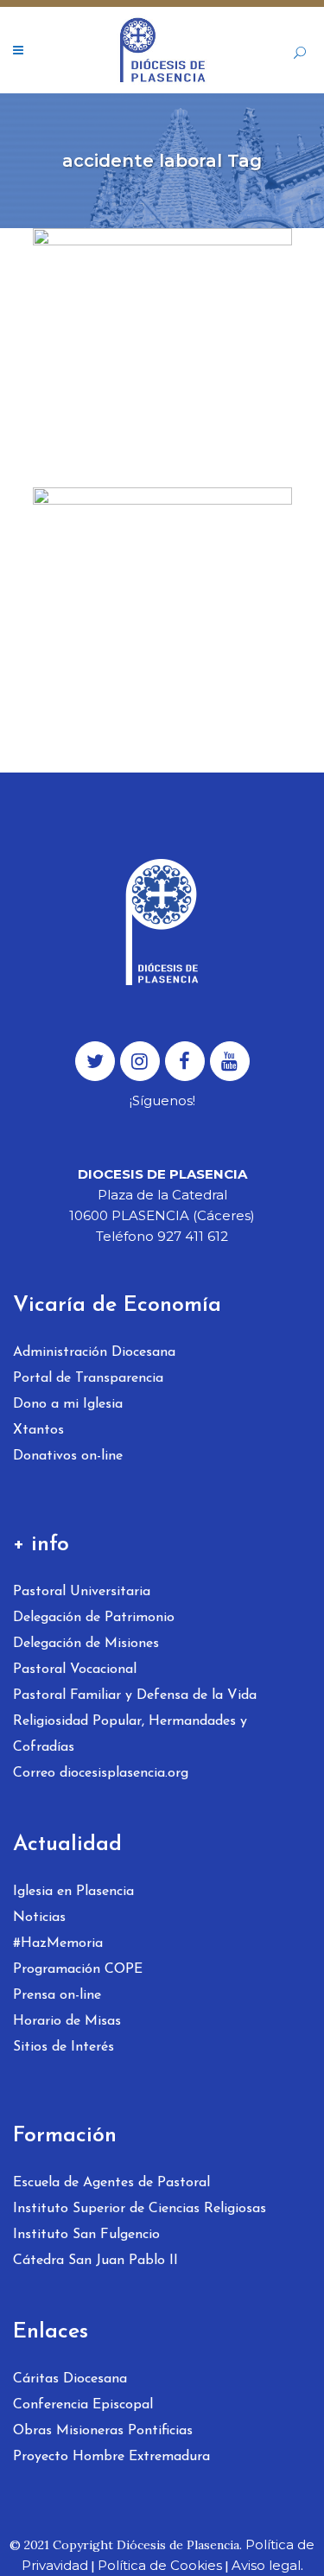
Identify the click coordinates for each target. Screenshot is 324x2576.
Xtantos (38, 1430)
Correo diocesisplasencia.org (101, 1773)
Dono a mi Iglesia (68, 1404)
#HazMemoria (58, 1943)
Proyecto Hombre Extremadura (111, 2457)
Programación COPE (78, 1969)
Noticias (39, 1918)
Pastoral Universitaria (82, 1592)
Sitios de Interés (64, 2047)
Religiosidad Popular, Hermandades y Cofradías (130, 1734)
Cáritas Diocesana (70, 2379)
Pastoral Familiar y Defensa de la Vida (135, 1695)
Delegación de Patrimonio (94, 1618)
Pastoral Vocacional (75, 1670)
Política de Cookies (160, 2565)
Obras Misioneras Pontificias (103, 2431)
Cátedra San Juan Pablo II (95, 2261)
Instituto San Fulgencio (86, 2235)
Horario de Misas (67, 2021)
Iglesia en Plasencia (73, 1892)
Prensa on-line (57, 1995)
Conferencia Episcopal (83, 2405)
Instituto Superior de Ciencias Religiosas (140, 2209)
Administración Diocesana (94, 1352)
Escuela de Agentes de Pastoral (111, 2183)
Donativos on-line (68, 1456)
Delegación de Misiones (86, 1644)
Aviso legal (266, 2565)
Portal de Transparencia (88, 1378)
